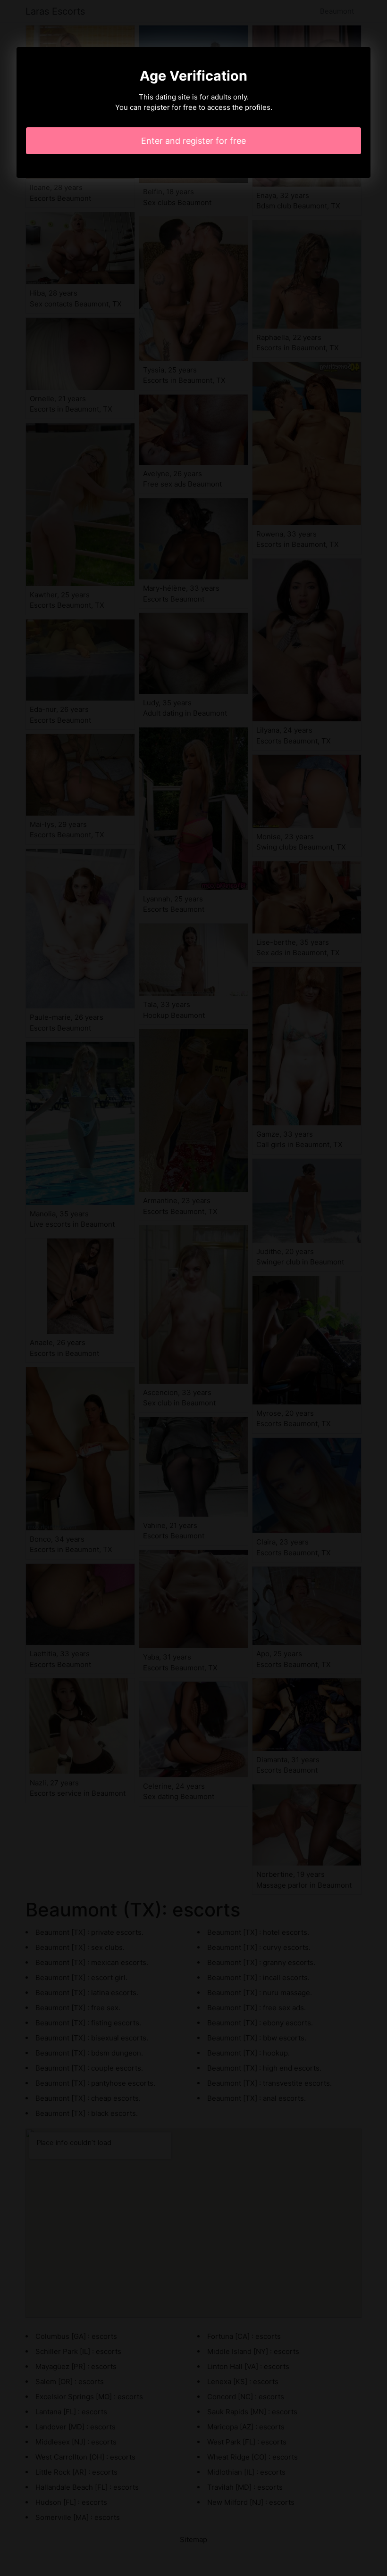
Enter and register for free (193, 141)
